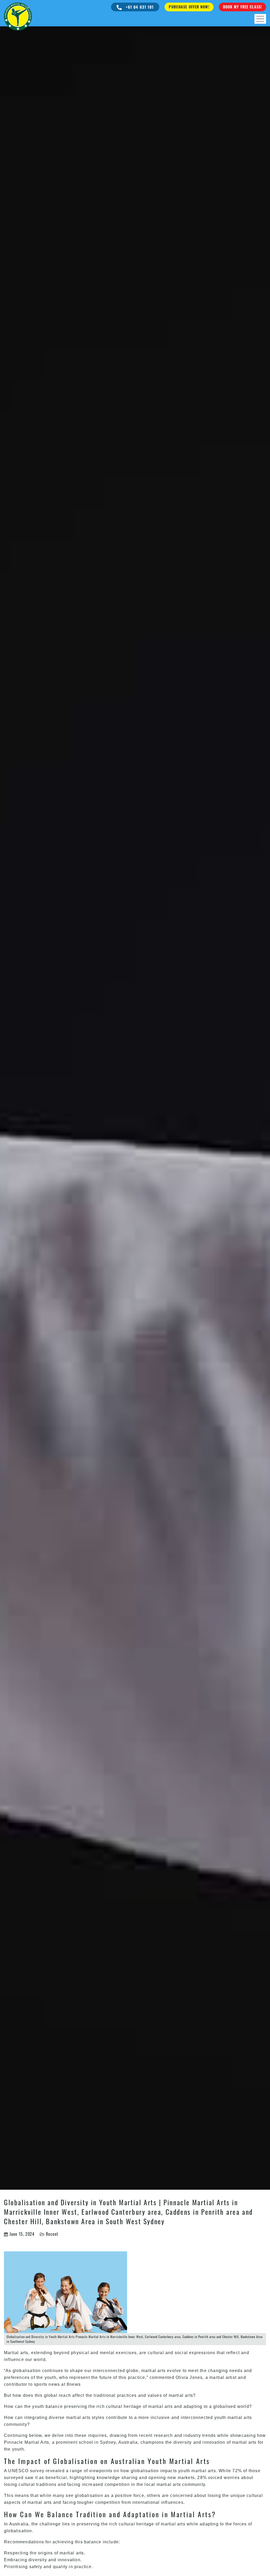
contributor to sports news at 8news (42, 2384)
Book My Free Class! (242, 7)
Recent (52, 2234)
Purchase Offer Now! (189, 7)
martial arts (244, 2442)
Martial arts (16, 2353)
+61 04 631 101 (139, 7)
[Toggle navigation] (260, 19)
